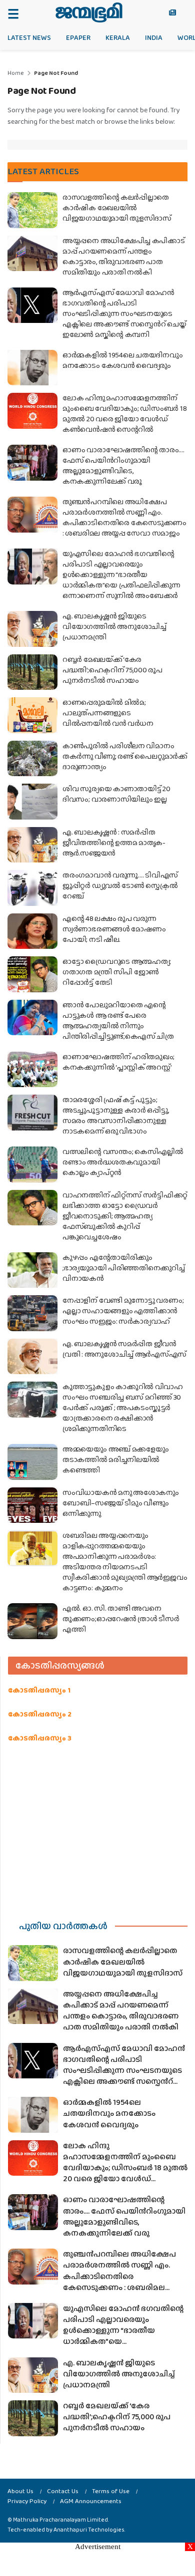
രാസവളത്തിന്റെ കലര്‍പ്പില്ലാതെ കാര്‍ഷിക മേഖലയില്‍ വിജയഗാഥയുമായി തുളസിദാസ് (117, 208)
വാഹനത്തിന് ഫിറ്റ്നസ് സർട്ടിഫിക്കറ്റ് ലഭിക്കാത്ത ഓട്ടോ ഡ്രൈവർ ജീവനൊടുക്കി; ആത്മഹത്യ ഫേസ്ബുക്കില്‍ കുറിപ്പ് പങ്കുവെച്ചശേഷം (125, 1216)
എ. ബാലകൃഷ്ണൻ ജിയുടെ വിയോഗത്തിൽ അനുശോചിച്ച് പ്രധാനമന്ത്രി (114, 626)
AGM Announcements (91, 2501)
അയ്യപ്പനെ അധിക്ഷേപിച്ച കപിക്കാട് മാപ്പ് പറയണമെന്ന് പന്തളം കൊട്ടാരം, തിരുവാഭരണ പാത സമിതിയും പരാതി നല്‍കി (124, 256)
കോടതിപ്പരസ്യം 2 (40, 1714)
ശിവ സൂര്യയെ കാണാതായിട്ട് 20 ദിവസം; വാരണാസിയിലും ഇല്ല (116, 794)
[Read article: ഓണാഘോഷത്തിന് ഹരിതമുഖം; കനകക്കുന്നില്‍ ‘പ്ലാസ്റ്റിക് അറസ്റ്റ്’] (32, 1070)
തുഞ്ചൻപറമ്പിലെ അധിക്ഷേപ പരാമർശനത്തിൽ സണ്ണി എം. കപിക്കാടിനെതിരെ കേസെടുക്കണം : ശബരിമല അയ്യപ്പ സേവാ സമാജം (124, 517)
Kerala (118, 37)
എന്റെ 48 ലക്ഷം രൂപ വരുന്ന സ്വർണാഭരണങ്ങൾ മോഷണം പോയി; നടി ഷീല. (114, 929)
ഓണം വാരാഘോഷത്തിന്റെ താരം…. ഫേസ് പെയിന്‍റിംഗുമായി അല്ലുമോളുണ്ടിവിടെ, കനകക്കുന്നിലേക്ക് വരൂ (123, 465)
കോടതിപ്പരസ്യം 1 (39, 1690)
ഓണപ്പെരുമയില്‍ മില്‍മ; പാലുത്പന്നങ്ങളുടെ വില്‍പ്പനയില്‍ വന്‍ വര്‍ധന (108, 713)
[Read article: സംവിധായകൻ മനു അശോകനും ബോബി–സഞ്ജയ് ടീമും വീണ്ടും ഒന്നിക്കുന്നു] (32, 1505)
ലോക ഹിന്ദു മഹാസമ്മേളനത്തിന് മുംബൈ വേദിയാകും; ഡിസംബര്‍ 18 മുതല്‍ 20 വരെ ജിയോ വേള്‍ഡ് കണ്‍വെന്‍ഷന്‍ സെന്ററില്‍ (124, 414)
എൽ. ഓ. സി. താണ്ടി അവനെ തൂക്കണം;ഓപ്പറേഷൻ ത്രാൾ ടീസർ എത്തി (121, 1619)
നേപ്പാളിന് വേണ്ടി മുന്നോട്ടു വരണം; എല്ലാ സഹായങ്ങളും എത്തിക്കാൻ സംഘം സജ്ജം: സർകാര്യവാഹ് (123, 1311)
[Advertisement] (98, 1829)
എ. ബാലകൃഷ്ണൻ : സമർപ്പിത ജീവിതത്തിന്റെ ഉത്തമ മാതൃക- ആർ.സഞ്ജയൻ (114, 843)
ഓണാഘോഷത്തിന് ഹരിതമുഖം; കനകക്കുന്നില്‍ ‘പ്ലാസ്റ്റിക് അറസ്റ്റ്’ (118, 1062)
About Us (20, 2491)
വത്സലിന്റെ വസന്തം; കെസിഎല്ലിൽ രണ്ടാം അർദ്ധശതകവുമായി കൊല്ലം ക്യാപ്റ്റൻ (123, 1162)
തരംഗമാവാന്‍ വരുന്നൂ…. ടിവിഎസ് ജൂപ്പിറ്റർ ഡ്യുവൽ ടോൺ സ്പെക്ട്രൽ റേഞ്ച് (120, 885)
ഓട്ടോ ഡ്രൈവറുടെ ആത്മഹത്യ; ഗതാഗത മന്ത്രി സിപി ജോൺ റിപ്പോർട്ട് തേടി (117, 972)
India (154, 37)
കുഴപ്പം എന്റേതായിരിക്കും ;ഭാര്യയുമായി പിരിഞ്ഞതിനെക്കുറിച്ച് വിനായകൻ (124, 1268)
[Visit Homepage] (89, 12)
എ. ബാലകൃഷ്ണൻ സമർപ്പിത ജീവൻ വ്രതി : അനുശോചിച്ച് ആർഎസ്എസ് (124, 1349)
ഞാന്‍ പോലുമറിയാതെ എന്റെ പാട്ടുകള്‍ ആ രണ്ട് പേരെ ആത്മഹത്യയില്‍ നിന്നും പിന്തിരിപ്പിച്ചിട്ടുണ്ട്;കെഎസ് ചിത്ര (118, 1020)
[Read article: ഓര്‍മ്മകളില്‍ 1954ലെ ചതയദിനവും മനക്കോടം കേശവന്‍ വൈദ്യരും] (32, 368)
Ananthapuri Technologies (89, 2530)
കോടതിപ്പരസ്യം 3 (40, 1738)
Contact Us (63, 2491)
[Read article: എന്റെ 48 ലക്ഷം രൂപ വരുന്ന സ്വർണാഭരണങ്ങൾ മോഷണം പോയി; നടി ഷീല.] (32, 931)
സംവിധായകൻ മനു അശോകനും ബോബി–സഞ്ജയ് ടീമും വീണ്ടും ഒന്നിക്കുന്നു (121, 1503)
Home (16, 73)
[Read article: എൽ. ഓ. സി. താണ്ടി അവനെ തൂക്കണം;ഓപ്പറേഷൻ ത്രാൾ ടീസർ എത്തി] (32, 1621)
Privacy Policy (27, 2501)
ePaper (78, 37)
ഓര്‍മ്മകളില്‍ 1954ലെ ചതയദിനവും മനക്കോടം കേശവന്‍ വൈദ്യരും (122, 360)
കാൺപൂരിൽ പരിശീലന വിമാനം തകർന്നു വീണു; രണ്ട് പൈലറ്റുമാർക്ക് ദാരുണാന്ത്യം (125, 756)
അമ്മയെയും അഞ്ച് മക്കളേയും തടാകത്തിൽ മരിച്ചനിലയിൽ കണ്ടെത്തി (115, 1459)
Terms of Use (111, 2491)
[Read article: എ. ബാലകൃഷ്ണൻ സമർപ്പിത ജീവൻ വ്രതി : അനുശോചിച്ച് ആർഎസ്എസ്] (32, 1357)
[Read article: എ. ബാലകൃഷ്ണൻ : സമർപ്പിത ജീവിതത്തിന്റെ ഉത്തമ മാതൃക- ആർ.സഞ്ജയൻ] (32, 845)
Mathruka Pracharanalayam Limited (60, 2520)
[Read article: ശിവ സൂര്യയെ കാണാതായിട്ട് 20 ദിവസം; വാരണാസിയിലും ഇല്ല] (32, 802)
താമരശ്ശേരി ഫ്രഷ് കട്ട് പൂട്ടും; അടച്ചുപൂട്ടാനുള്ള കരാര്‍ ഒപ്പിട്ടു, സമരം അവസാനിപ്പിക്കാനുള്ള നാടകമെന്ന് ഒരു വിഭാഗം (115, 1115)
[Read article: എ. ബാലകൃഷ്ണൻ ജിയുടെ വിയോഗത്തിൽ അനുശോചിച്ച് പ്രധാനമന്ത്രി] (32, 629)
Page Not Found (56, 73)
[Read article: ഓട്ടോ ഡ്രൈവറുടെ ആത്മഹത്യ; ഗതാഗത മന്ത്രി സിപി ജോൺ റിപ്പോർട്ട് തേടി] (32, 974)
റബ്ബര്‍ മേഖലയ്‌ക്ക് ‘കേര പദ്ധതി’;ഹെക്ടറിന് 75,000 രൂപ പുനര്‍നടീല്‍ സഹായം (112, 670)
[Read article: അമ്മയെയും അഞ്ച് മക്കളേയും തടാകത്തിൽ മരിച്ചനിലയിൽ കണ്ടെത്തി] (32, 1462)
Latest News (29, 37)
